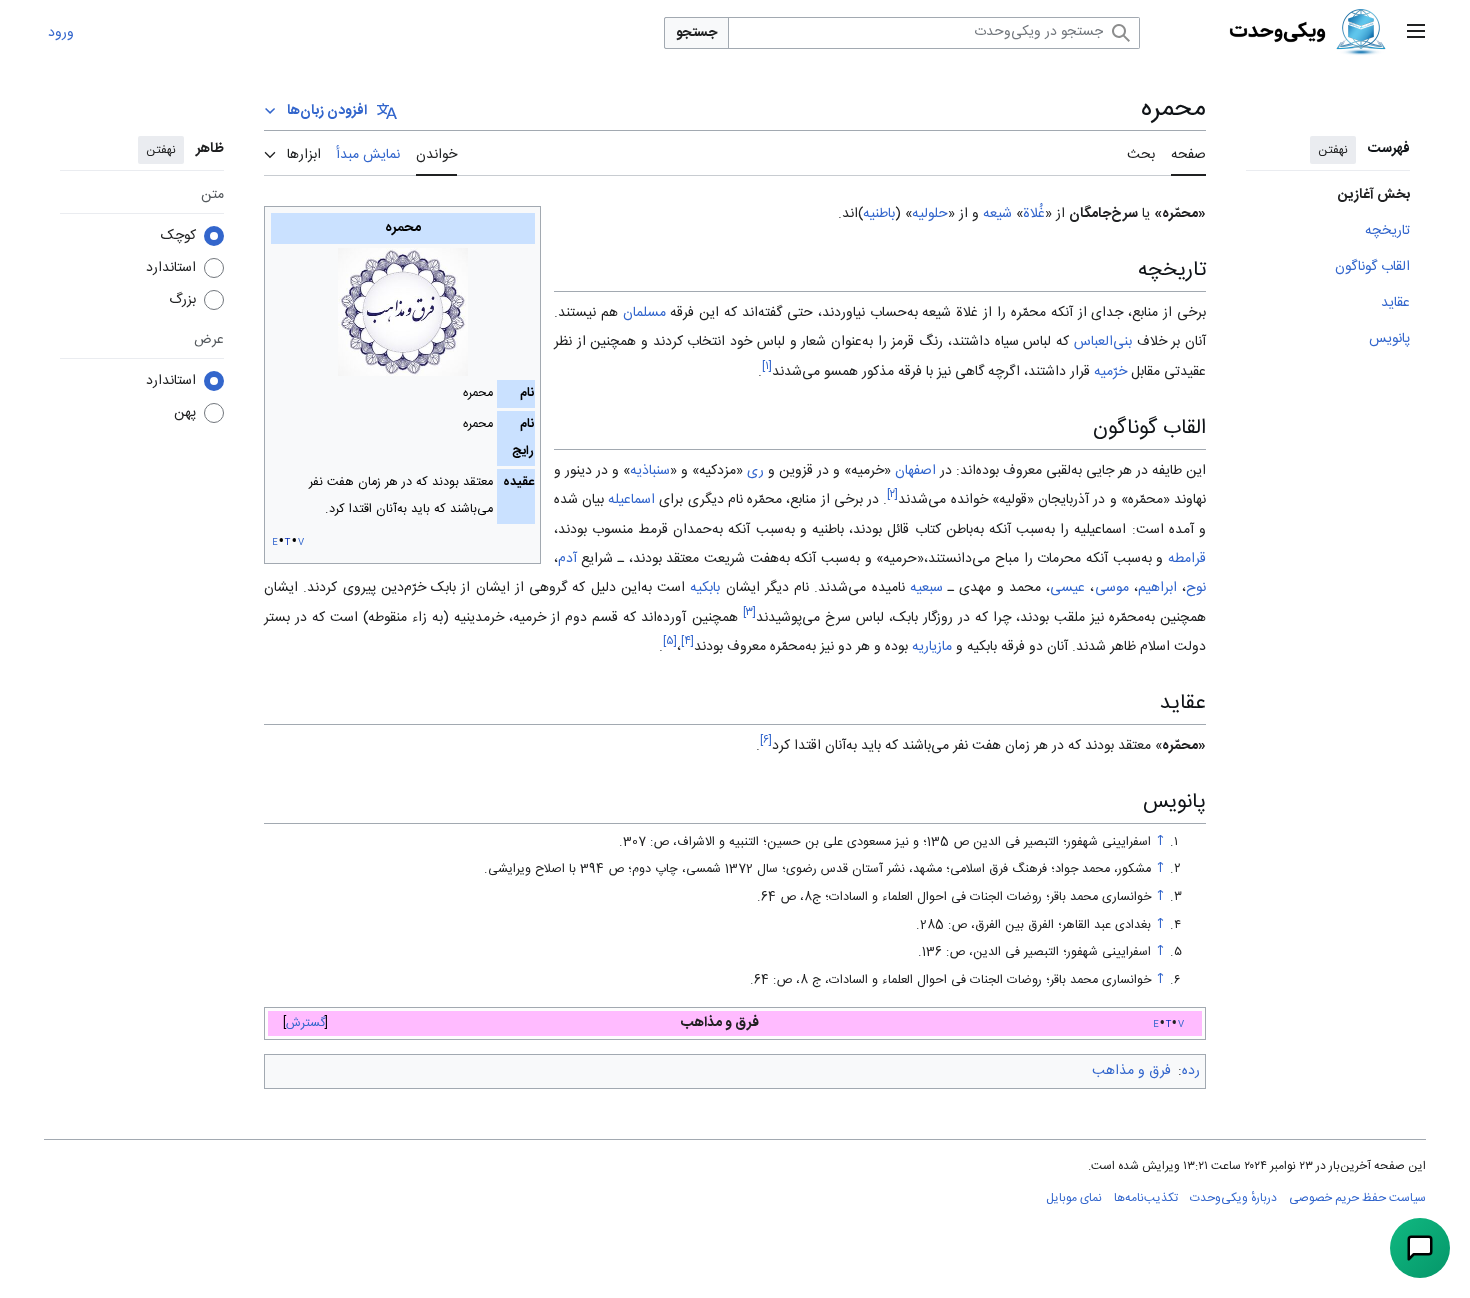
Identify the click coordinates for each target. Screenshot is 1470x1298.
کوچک (178, 236)
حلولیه (930, 214)
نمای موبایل (1074, 1198)
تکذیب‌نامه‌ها (1146, 1198)
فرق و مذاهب (1131, 1071)
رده (1191, 1071)
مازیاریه (932, 647)
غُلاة (1034, 214)
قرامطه (1187, 559)
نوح (1196, 588)
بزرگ (182, 300)
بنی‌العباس (1103, 342)
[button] (1416, 33)
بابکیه (705, 588)
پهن (185, 413)
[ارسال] (1420, 1248)
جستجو (696, 33)
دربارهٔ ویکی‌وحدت (1233, 1198)
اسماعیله (631, 500)
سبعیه (926, 588)
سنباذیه (650, 471)
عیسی (1067, 588)
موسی (1112, 588)
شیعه (997, 214)
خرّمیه (1110, 372)
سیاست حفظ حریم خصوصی (1357, 1198)
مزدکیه (717, 471)
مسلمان (644, 313)
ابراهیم (1157, 588)
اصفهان (915, 471)
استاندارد (171, 268)
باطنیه (879, 214)
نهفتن (1333, 150)
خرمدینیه (479, 618)
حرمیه (900, 559)
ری (755, 471)
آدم (567, 559)
